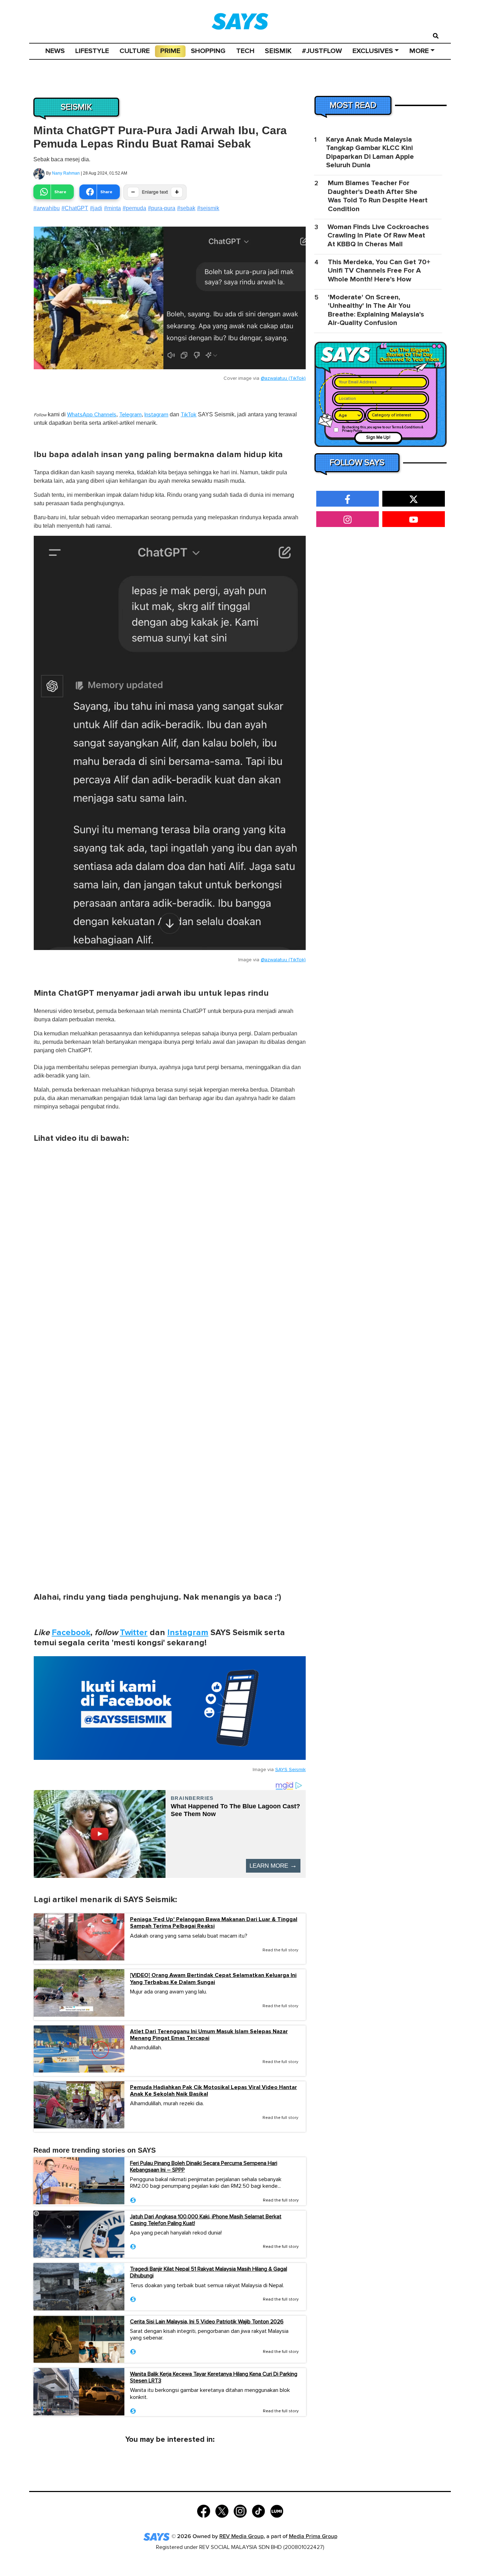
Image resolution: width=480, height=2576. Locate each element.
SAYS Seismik (290, 1770)
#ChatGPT (75, 208)
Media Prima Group (313, 2536)
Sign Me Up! (378, 438)
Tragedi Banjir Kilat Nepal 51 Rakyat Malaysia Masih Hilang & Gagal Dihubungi (209, 2272)
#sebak (186, 208)
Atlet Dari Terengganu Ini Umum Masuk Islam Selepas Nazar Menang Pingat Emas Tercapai (209, 2035)
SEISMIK (278, 51)
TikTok (189, 415)
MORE (419, 51)
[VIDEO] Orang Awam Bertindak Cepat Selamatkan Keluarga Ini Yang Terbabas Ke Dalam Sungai (213, 1979)
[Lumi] (277, 2510)
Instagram (156, 415)
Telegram (130, 415)
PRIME (170, 51)
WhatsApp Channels (92, 415)
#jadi (96, 208)
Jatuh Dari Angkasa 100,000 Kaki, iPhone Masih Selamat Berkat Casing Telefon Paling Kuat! (206, 2220)
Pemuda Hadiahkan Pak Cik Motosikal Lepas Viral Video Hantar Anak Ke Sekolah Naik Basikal (213, 2091)
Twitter (134, 1632)
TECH (245, 51)
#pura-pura (162, 208)
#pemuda (134, 208)
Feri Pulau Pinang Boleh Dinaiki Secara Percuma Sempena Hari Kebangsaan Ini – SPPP (204, 2167)
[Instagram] (240, 2510)
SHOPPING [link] (208, 51)
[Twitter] (222, 2510)
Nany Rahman (66, 173)
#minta (112, 208)
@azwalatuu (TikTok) (283, 378)
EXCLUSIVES (373, 51)
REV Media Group (241, 2536)
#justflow (322, 51)
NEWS (55, 51)
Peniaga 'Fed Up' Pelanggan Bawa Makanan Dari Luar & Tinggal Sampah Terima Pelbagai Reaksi (214, 1923)
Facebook (71, 1632)
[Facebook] (204, 2510)
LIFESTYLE (92, 51)
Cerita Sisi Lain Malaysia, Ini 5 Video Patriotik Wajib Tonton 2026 (207, 2322)
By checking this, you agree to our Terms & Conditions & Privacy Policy (383, 429)
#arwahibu (47, 208)
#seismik (208, 208)
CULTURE (135, 51)
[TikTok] (258, 2510)
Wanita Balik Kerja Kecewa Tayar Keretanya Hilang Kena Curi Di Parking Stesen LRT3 (214, 2377)
